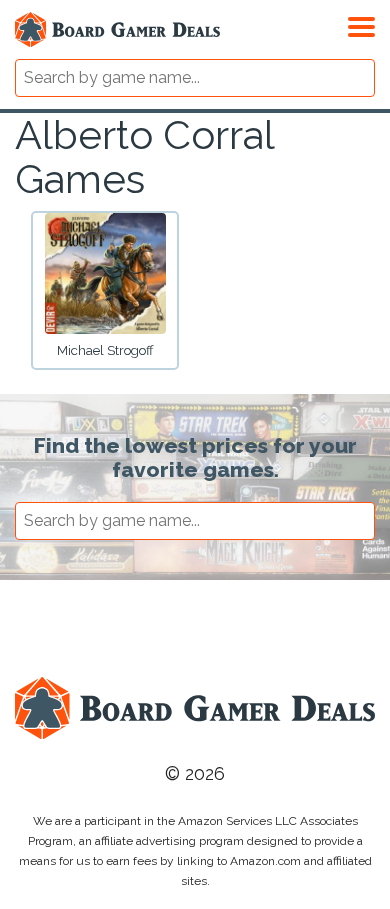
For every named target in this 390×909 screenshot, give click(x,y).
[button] (361, 24)
